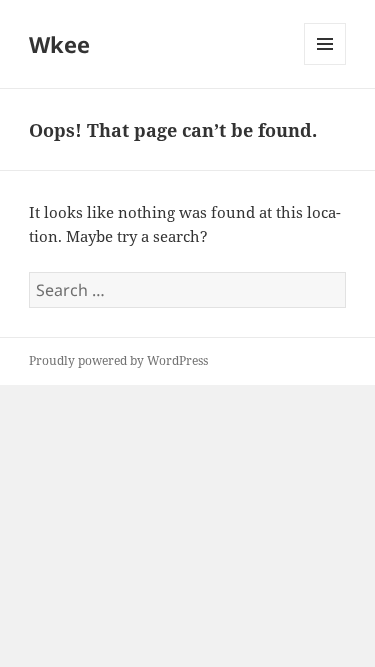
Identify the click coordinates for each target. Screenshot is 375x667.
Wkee (59, 44)
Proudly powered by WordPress (118, 360)
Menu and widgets (325, 64)
